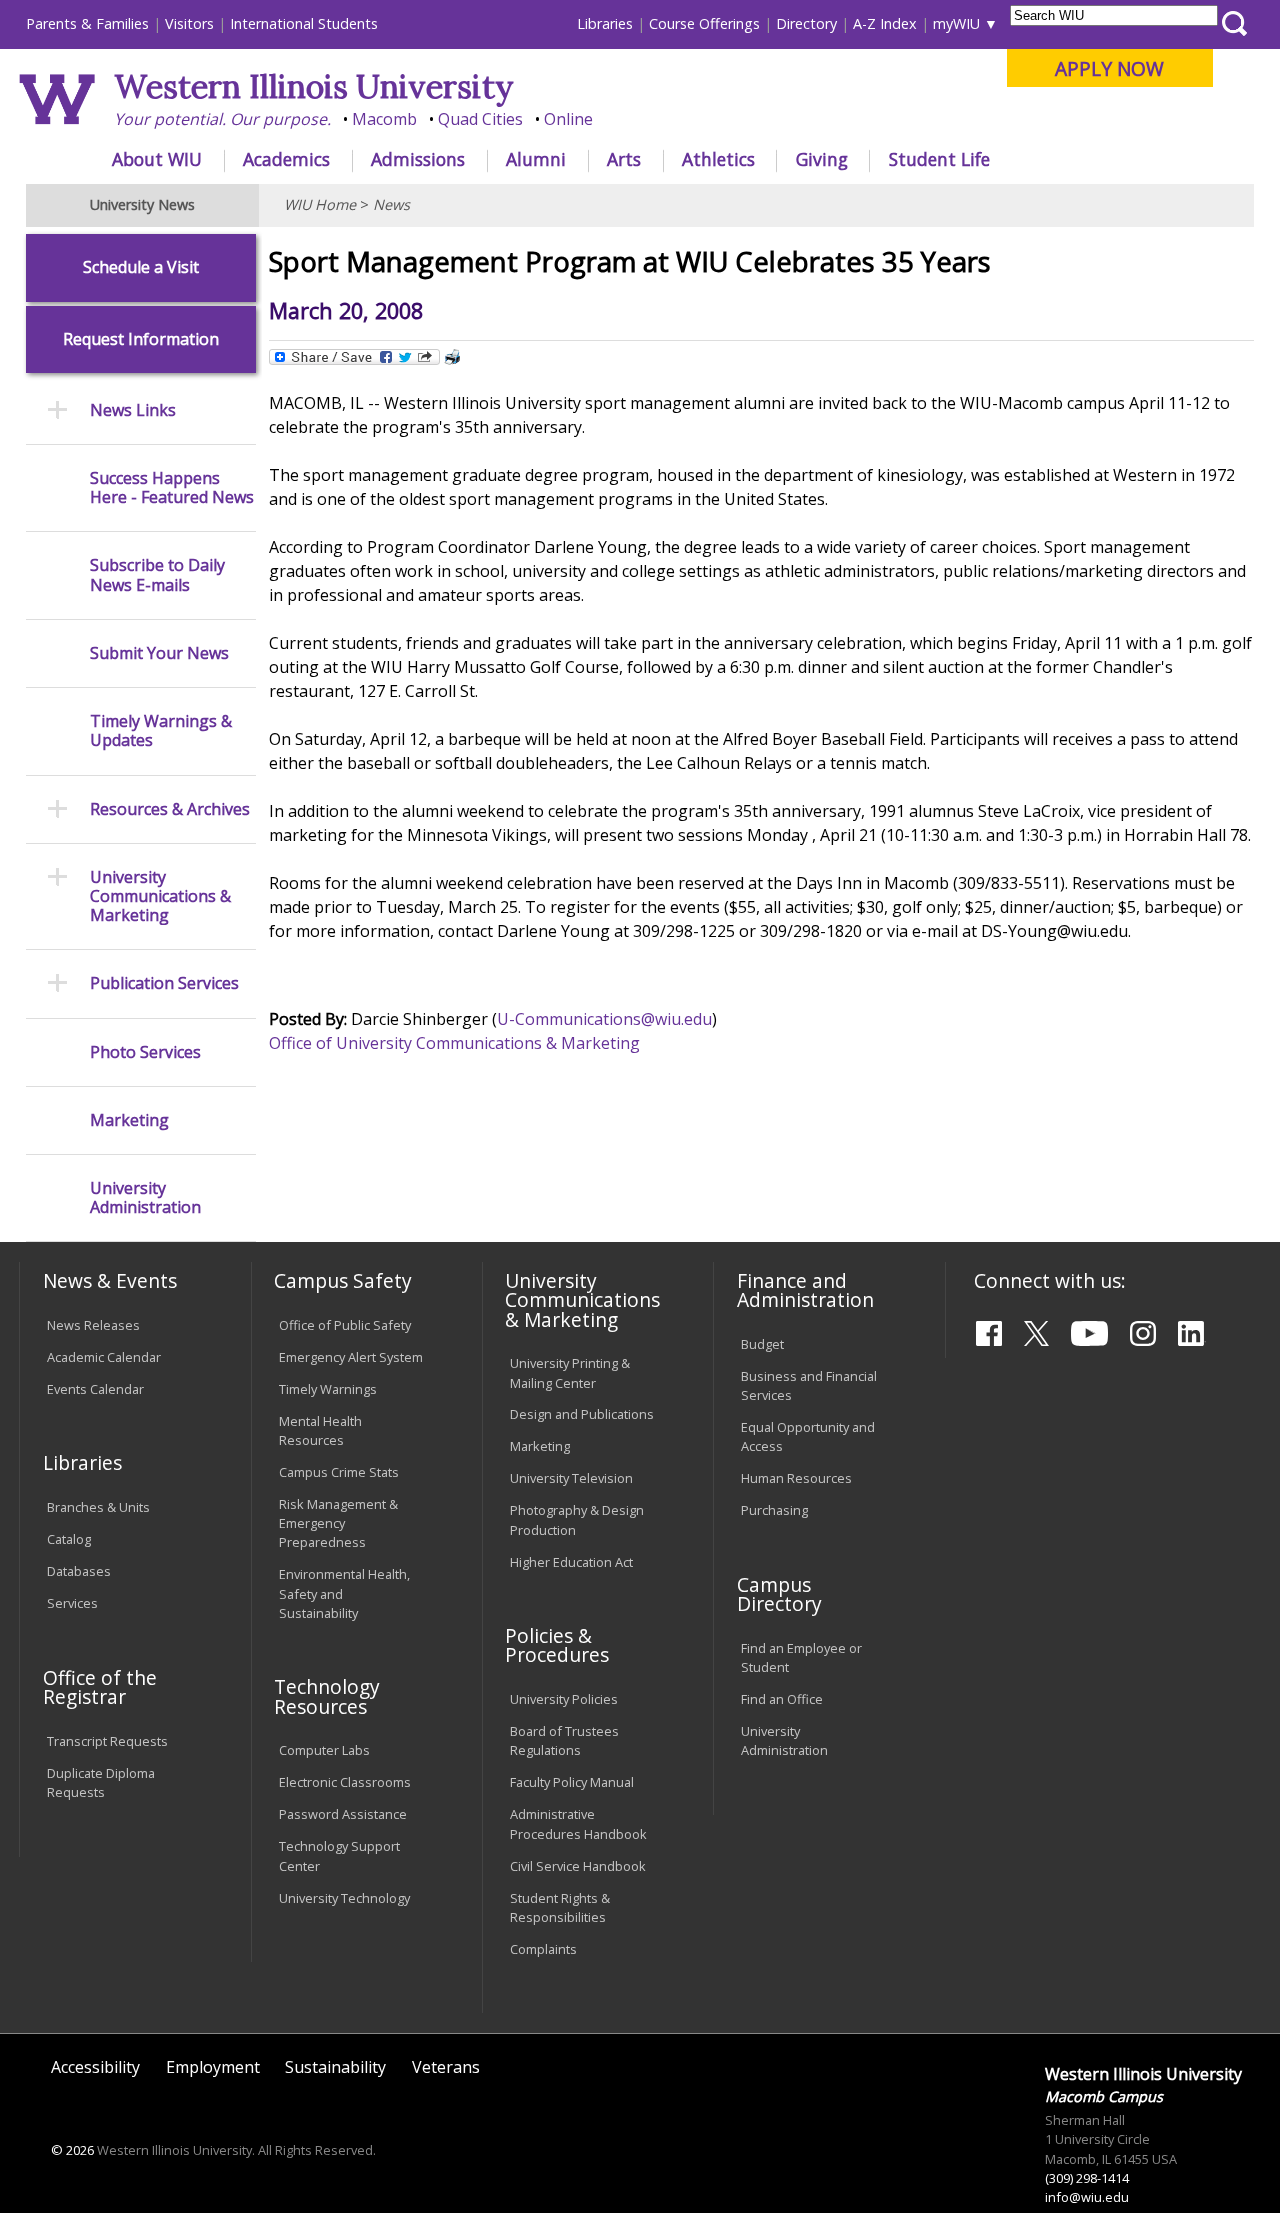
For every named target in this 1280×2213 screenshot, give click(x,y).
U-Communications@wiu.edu (604, 1019)
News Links (133, 410)
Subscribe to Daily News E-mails (157, 575)
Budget (762, 1344)
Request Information (141, 339)
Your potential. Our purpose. (222, 119)
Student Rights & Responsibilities (560, 1907)
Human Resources (796, 1478)
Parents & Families (87, 23)
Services (72, 1603)
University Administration (145, 1198)
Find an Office (782, 1699)
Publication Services (164, 983)
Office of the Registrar (100, 1687)
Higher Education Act (571, 1562)
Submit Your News (159, 653)
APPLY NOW (1109, 68)
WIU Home (320, 204)
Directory (806, 23)
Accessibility (95, 2067)
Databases (79, 1571)
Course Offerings (704, 23)
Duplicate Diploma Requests (101, 1782)
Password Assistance (343, 1814)
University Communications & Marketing (160, 897)
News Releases (93, 1325)
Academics (286, 159)
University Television (571, 1478)
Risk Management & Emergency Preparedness (338, 1523)
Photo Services (145, 1052)
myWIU (956, 23)
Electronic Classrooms (345, 1782)
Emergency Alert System (351, 1357)
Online (568, 119)
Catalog (69, 1539)
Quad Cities (480, 119)
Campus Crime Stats (339, 1472)
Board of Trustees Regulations (564, 1740)
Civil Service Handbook (578, 1866)
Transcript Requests (107, 1741)
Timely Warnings (328, 1389)
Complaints (543, 1949)
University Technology (344, 1898)
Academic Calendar (104, 1357)
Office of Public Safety (345, 1325)
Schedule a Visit (141, 267)
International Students (304, 23)
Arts (624, 159)
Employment (213, 2067)
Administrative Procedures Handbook (578, 1823)
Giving (822, 159)
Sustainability (335, 2067)
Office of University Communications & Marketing (454, 1043)
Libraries (605, 23)
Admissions (418, 159)
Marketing (129, 1120)
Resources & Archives (170, 809)
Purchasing (774, 1510)
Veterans (446, 2067)
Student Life (939, 159)
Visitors (189, 23)
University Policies (564, 1699)
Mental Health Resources (320, 1430)
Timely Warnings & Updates (161, 731)
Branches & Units (98, 1507)
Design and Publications (582, 1414)
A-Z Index (885, 23)
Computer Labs (324, 1750)
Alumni (536, 159)
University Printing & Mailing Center (570, 1372)
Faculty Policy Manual (572, 1782)
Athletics (718, 159)
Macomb (384, 119)
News (391, 204)
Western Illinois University (314, 86)
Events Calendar (95, 1389)
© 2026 (72, 2150)
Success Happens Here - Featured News (172, 488)
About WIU (157, 159)
